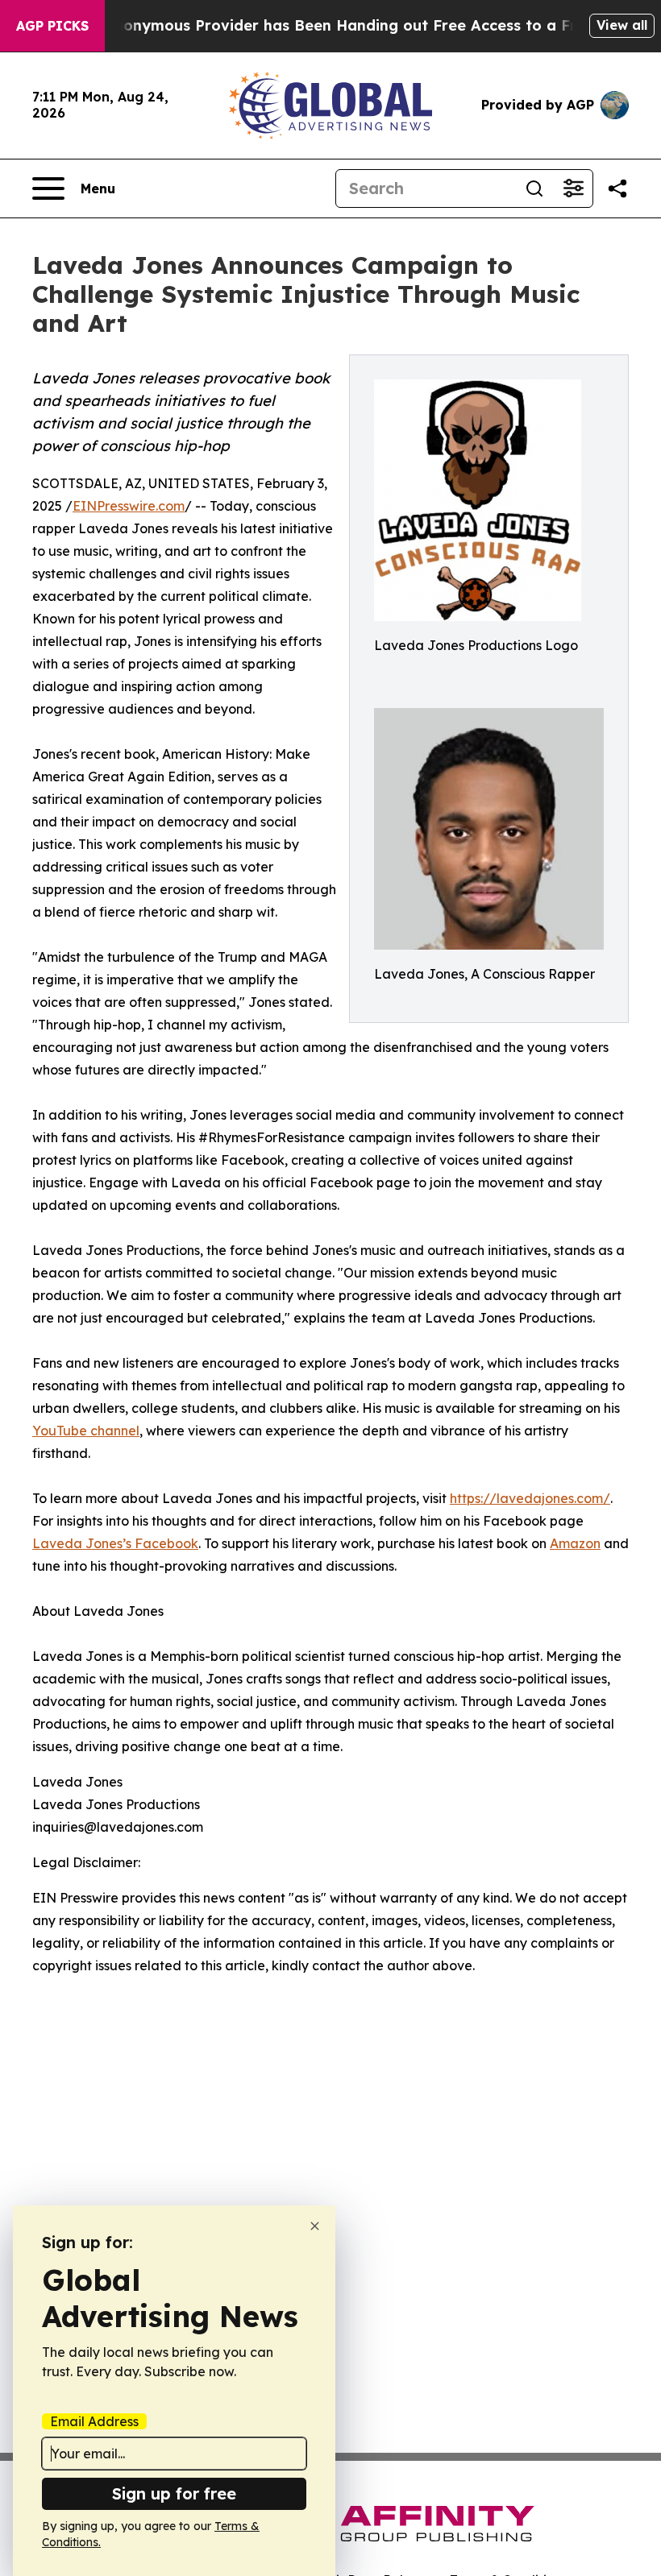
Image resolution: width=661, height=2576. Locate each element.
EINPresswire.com (129, 506)
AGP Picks (52, 26)
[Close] (315, 2226)
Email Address (94, 2421)
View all (622, 25)
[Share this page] (617, 188)
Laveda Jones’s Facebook (115, 1543)
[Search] (534, 188)
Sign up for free (174, 2493)
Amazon (575, 1543)
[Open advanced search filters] (573, 188)
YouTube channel (86, 1431)
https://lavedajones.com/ (530, 1498)
